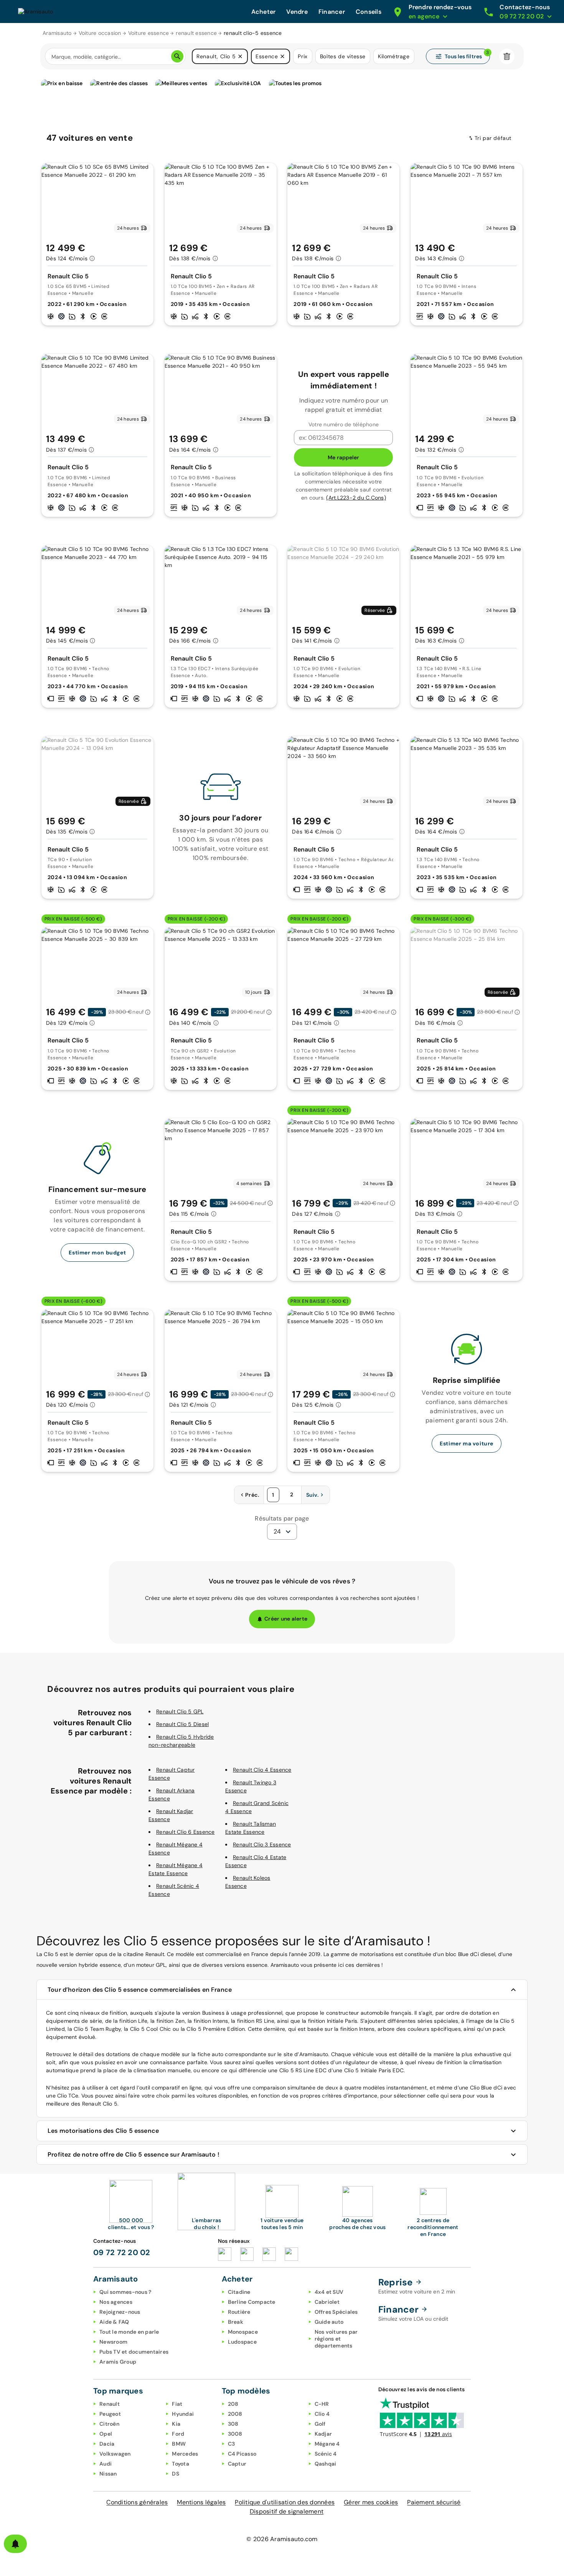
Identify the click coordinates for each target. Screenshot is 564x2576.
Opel (106, 2434)
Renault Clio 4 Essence (262, 1770)
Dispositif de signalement (287, 2511)
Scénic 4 (326, 2454)
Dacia (107, 2444)
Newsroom (113, 2342)
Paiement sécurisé (434, 2502)
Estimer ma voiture (467, 1443)
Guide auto (329, 2322)
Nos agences (116, 2302)
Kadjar (323, 2434)
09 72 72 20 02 (122, 2252)
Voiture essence (149, 33)
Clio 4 (322, 2414)
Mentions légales (201, 2502)
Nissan (108, 2474)
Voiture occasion (100, 33)
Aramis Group (118, 2362)
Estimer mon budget (97, 1253)
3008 (235, 2434)
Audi (106, 2464)
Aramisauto (57, 33)
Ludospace (242, 2342)
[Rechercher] (177, 56)
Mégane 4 (327, 2444)
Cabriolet (327, 2302)
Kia (176, 2424)
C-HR (322, 2404)
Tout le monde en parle (129, 2332)
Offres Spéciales (336, 2312)
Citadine (239, 2292)
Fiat (177, 2404)
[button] (240, 56)
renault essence (196, 33)
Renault (110, 2404)
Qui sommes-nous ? (125, 2292)
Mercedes (185, 2454)
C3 (232, 2444)
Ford (178, 2434)
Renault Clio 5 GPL (180, 1711)
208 (233, 2404)
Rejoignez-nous (120, 2312)
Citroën (109, 2424)
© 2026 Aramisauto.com (282, 2539)
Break (236, 2322)
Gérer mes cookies (371, 2502)
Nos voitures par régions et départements (336, 2339)
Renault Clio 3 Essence (262, 1844)
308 (233, 2424)
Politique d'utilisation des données (285, 2502)
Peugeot (110, 2414)
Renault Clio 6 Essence (186, 1832)
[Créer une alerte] (15, 2544)
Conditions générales (137, 2502)
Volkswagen (115, 2454)
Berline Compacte (252, 2302)
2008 (235, 2414)
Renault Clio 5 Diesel (182, 1724)
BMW (179, 2444)
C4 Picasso (242, 2454)
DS (176, 2474)
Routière (239, 2312)
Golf (320, 2424)
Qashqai (326, 2464)
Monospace (243, 2332)
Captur (237, 2464)
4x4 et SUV (329, 2292)
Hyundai (183, 2414)
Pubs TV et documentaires (134, 2352)
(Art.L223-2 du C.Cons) (356, 498)
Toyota (181, 2464)
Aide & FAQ (114, 2322)
